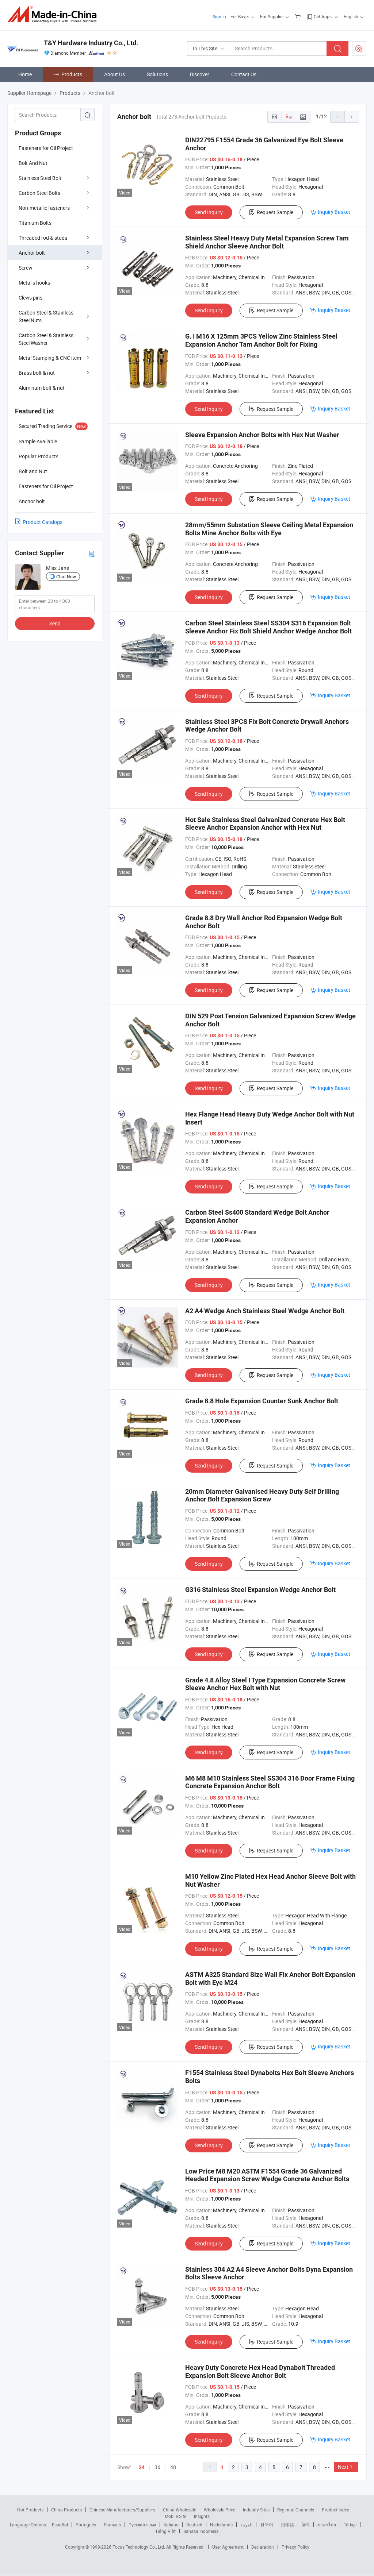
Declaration (263, 2547)
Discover (200, 74)
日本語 (287, 2525)
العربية (246, 2525)
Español (60, 2525)
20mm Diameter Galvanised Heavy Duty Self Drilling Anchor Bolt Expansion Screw (262, 1495)
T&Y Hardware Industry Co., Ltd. (91, 43)
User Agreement (228, 2547)
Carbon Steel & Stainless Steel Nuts (46, 316)
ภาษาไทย (327, 2525)
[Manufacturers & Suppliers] (54, 14)
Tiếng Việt (165, 2531)
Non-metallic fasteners (44, 208)
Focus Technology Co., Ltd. (139, 2547)
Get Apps (323, 16)
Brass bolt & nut (37, 373)
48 (173, 2467)
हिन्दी (306, 2525)
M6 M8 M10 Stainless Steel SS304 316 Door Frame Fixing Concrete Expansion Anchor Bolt (270, 1782)
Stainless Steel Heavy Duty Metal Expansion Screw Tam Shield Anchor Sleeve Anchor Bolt (267, 242)
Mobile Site (175, 2516)
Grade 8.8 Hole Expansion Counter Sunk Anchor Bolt (262, 1401)
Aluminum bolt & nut (42, 388)
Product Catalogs (43, 522)
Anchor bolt (32, 253)
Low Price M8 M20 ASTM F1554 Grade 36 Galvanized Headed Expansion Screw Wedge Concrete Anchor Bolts (267, 2175)
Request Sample (275, 212)
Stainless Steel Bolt (40, 178)
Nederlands (221, 2525)
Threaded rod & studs (43, 238)
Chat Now (66, 576)
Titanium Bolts (35, 223)
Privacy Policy (295, 2547)
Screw (26, 268)
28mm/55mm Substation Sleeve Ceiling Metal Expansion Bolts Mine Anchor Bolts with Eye (269, 529)
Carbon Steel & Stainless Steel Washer (46, 339)
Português (86, 2525)
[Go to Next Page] (352, 117)
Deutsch (194, 2525)
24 (142, 2467)
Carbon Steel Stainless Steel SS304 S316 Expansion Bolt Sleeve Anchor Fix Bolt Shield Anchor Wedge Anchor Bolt (268, 627)
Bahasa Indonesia (201, 2531)
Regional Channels (296, 2510)
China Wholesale (180, 2510)
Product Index (335, 2510)
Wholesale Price (220, 2510)
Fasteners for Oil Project (46, 148)
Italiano (171, 2525)
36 (157, 2467)
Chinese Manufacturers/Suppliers (122, 2510)
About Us (115, 74)
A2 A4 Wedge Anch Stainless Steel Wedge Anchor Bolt (265, 1311)
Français (112, 2525)
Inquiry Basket (334, 212)
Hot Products (30, 2510)
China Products (66, 2510)
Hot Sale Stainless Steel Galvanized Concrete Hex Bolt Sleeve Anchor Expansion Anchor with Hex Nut (265, 824)
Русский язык (142, 2525)
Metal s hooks (34, 283)
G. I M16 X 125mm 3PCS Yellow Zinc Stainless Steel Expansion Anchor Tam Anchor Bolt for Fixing (261, 340)
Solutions (157, 74)
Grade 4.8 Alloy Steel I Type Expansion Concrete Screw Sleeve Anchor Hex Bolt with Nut (265, 1684)
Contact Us (244, 74)
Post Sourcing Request (359, 49)
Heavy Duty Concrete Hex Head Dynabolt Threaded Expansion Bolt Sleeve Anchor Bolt (260, 2371)
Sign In (219, 16)
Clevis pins (30, 298)
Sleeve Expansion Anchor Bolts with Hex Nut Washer (262, 435)
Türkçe (350, 2525)
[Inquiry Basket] (299, 16)
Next (343, 2467)
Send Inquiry (209, 212)
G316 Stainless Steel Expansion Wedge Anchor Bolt (260, 1590)
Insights (202, 2516)
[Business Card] (92, 553)
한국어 (267, 2525)
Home (25, 74)
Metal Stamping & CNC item (50, 358)
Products (72, 74)
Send (55, 623)
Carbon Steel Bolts (39, 193)
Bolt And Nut (33, 163)
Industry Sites (256, 2510)
